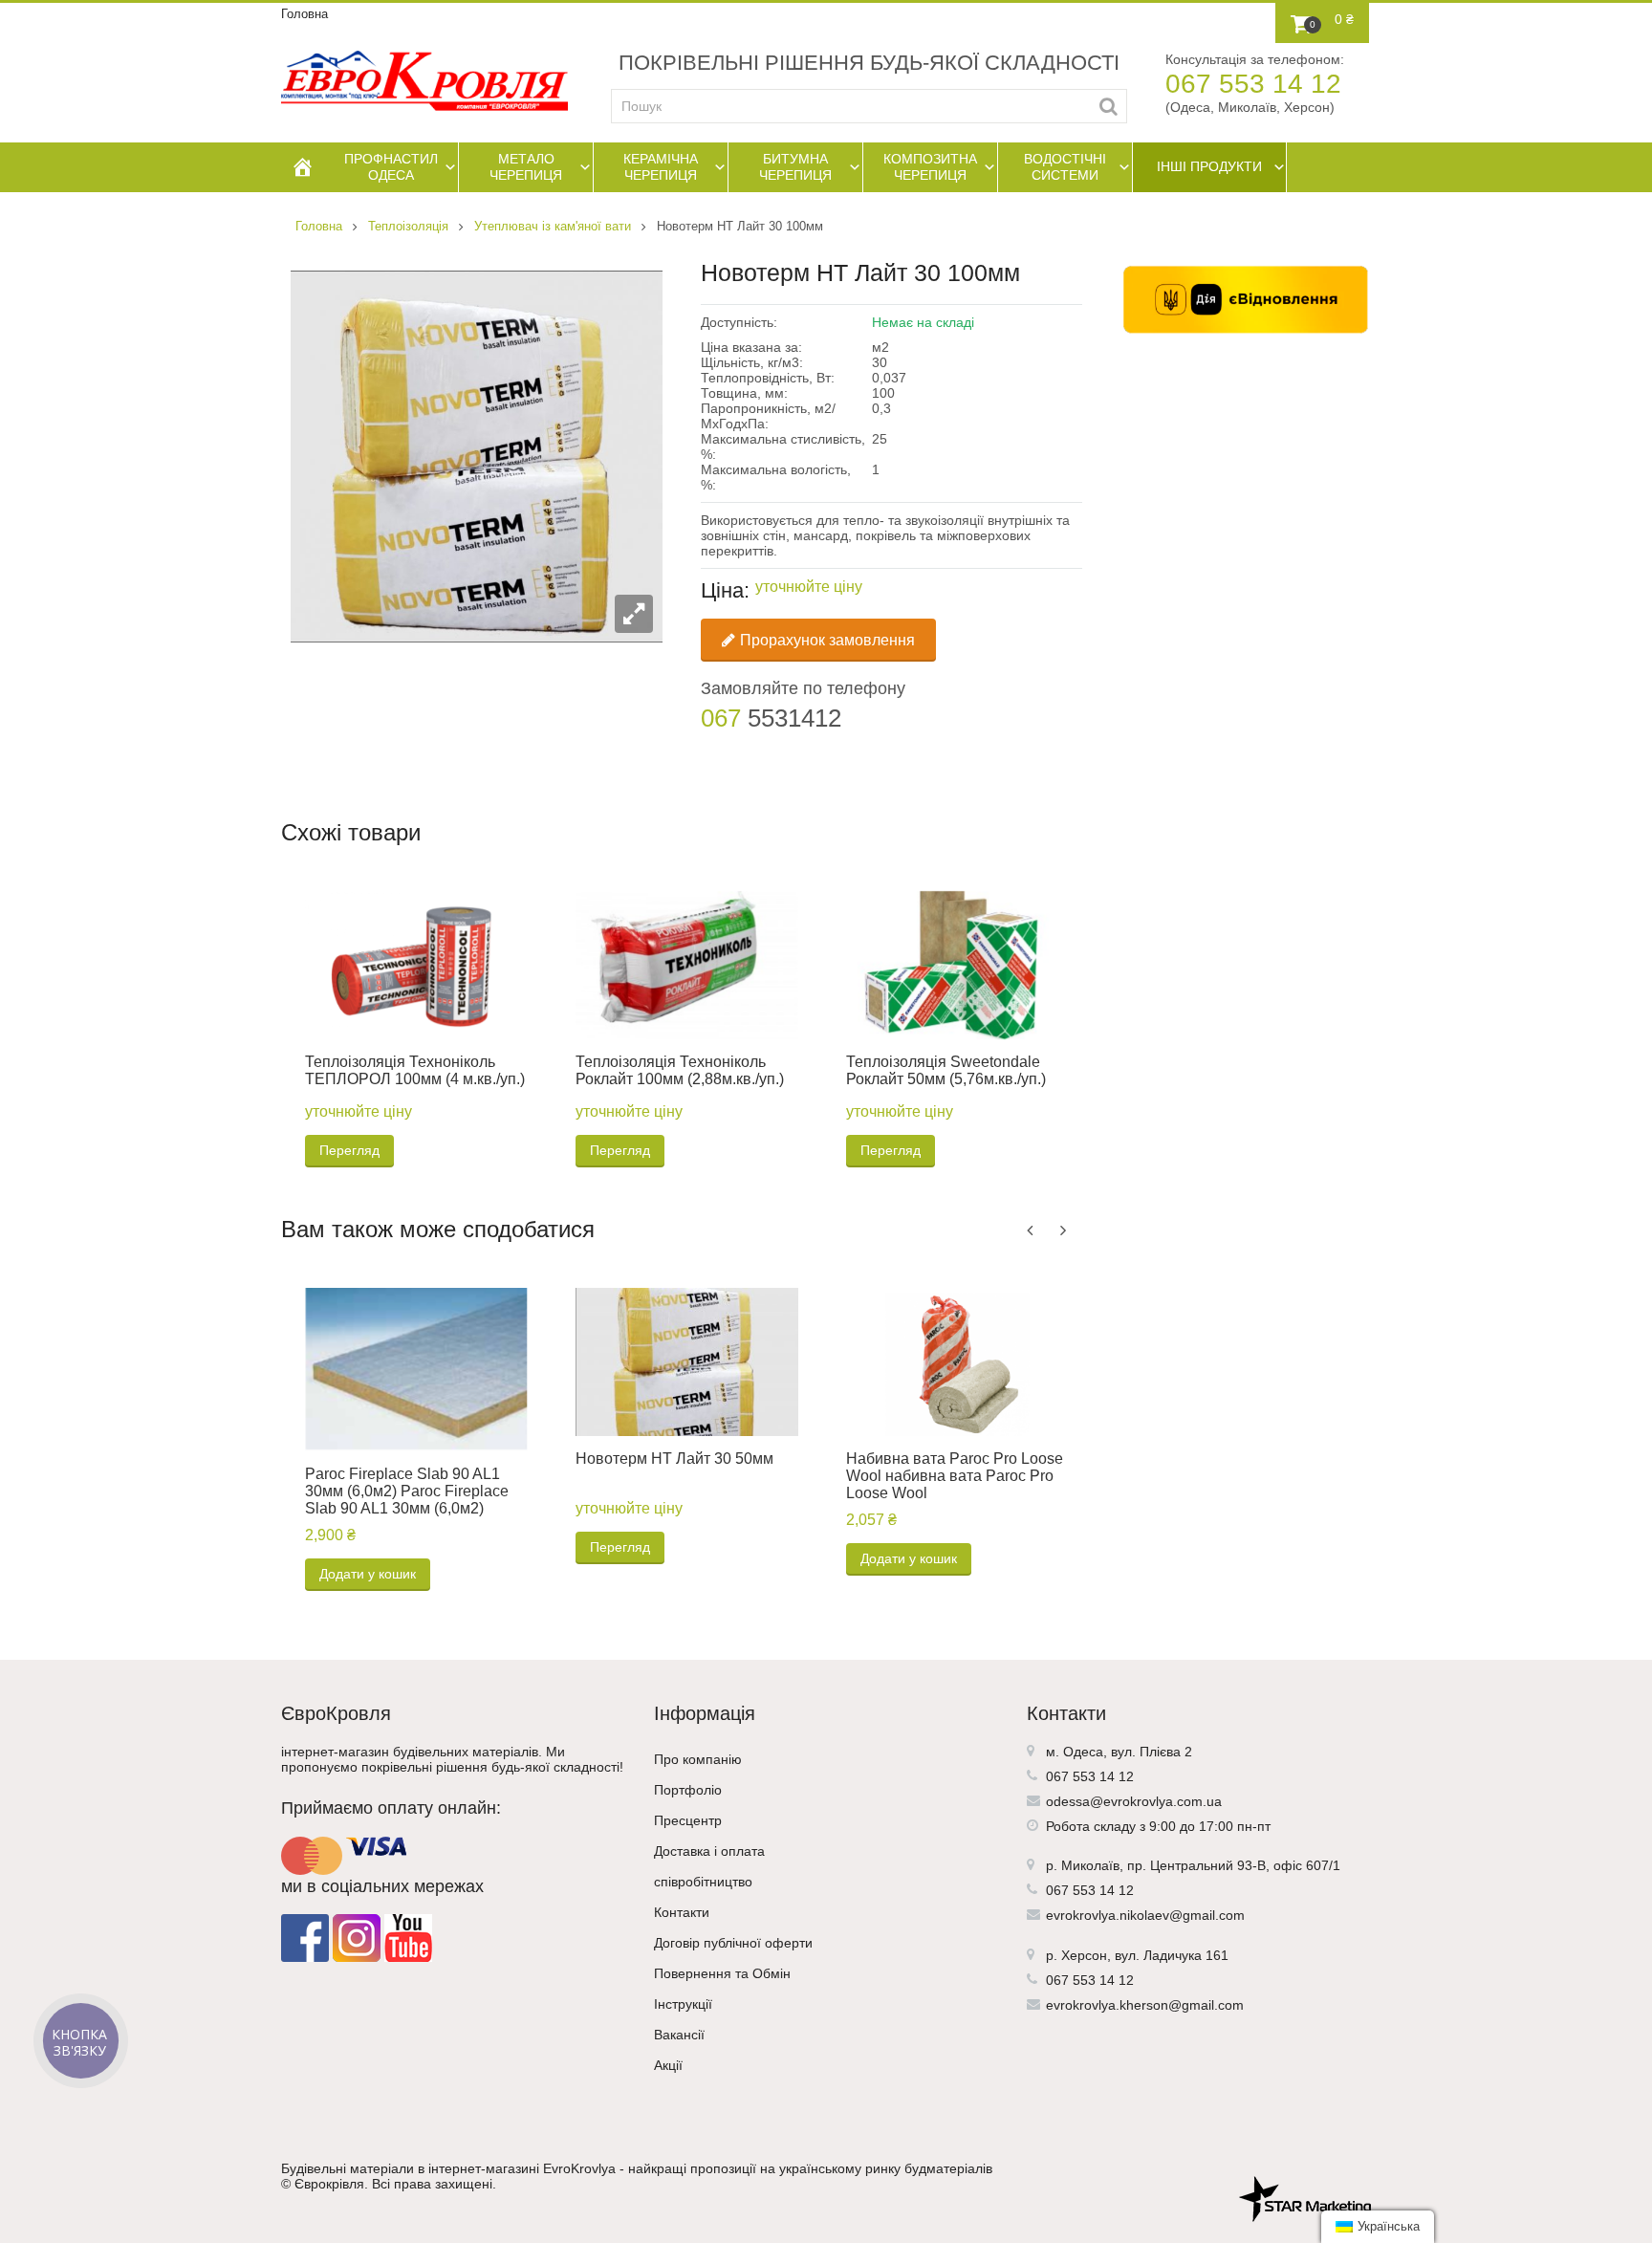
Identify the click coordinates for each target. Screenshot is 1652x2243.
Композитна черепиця (930, 167)
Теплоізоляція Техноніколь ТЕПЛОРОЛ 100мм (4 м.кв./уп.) (415, 1070)
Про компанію (698, 1759)
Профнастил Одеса (391, 167)
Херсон (1084, 1955)
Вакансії (679, 2035)
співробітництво (703, 1882)
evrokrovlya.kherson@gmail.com (1145, 2005)
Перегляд (349, 1150)
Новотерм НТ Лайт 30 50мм (674, 1459)
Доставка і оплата (709, 1851)
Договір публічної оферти (733, 1943)
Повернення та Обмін (722, 1973)
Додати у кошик (368, 1574)
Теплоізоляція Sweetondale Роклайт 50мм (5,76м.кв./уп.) (946, 1070)
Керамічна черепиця (661, 167)
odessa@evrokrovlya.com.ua (1134, 1801)
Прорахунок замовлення (827, 640)
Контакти (682, 1912)
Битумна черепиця (795, 167)
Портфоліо (688, 1790)
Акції (668, 2065)
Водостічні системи (1065, 167)
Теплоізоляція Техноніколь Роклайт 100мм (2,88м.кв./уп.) (680, 1070)
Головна (304, 14)
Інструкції (683, 2004)
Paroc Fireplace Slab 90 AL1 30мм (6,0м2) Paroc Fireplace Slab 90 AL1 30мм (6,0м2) (407, 1491)
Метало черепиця (526, 167)
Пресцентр (688, 1820)
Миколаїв (1090, 1865)
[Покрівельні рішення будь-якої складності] (424, 81)
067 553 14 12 (1253, 84)
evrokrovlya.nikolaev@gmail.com (1145, 1915)
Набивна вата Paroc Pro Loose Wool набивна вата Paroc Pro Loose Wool (955, 1476)
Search (1109, 106)
